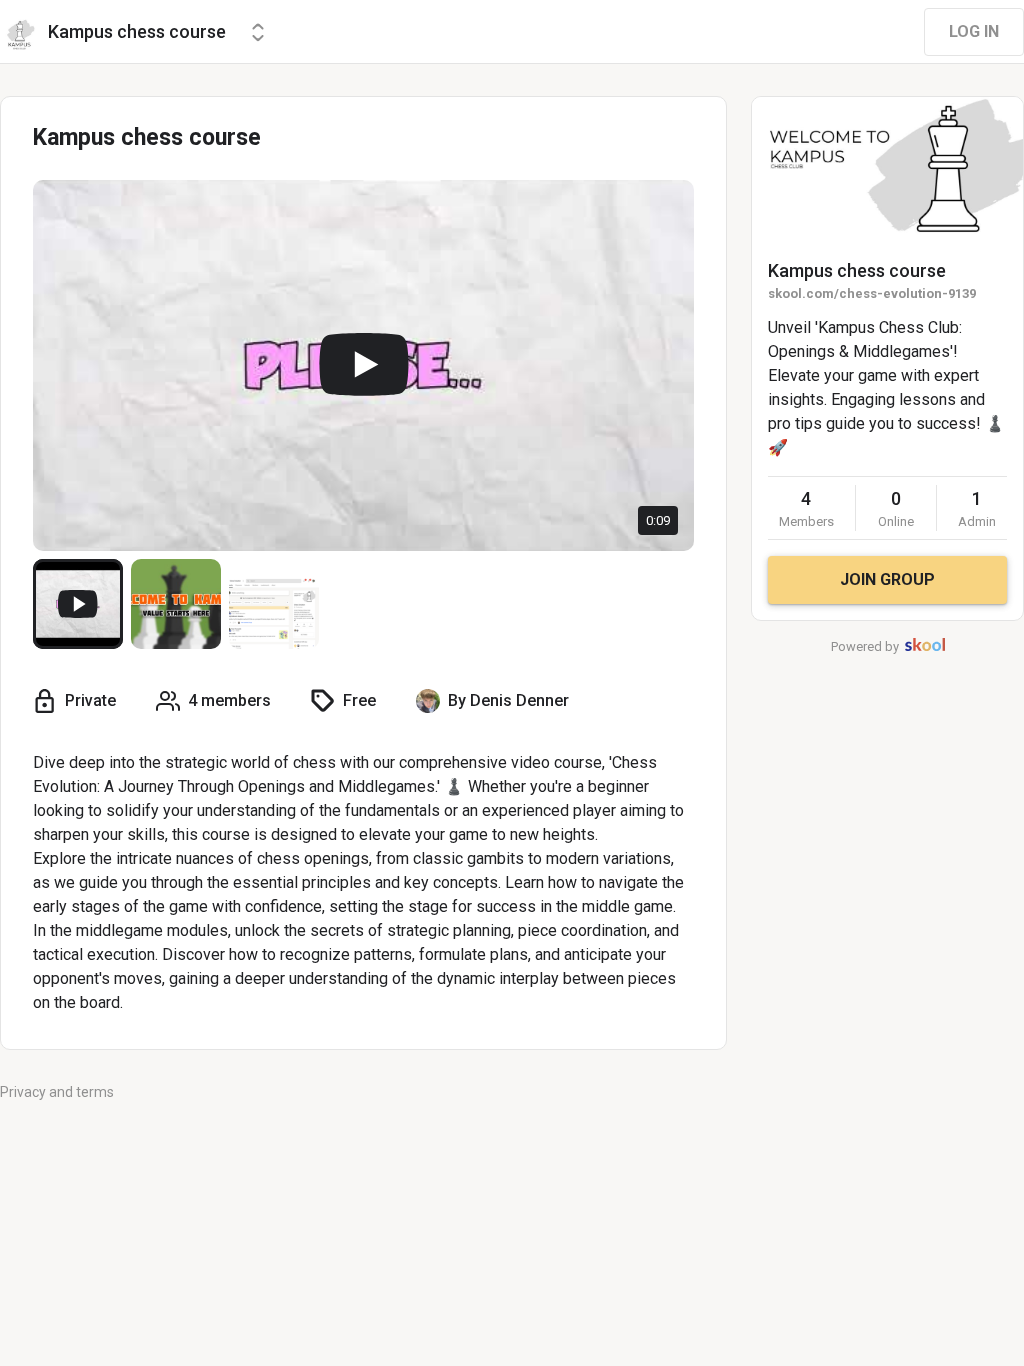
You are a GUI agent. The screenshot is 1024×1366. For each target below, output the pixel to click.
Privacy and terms (57, 1092)
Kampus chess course (857, 270)
